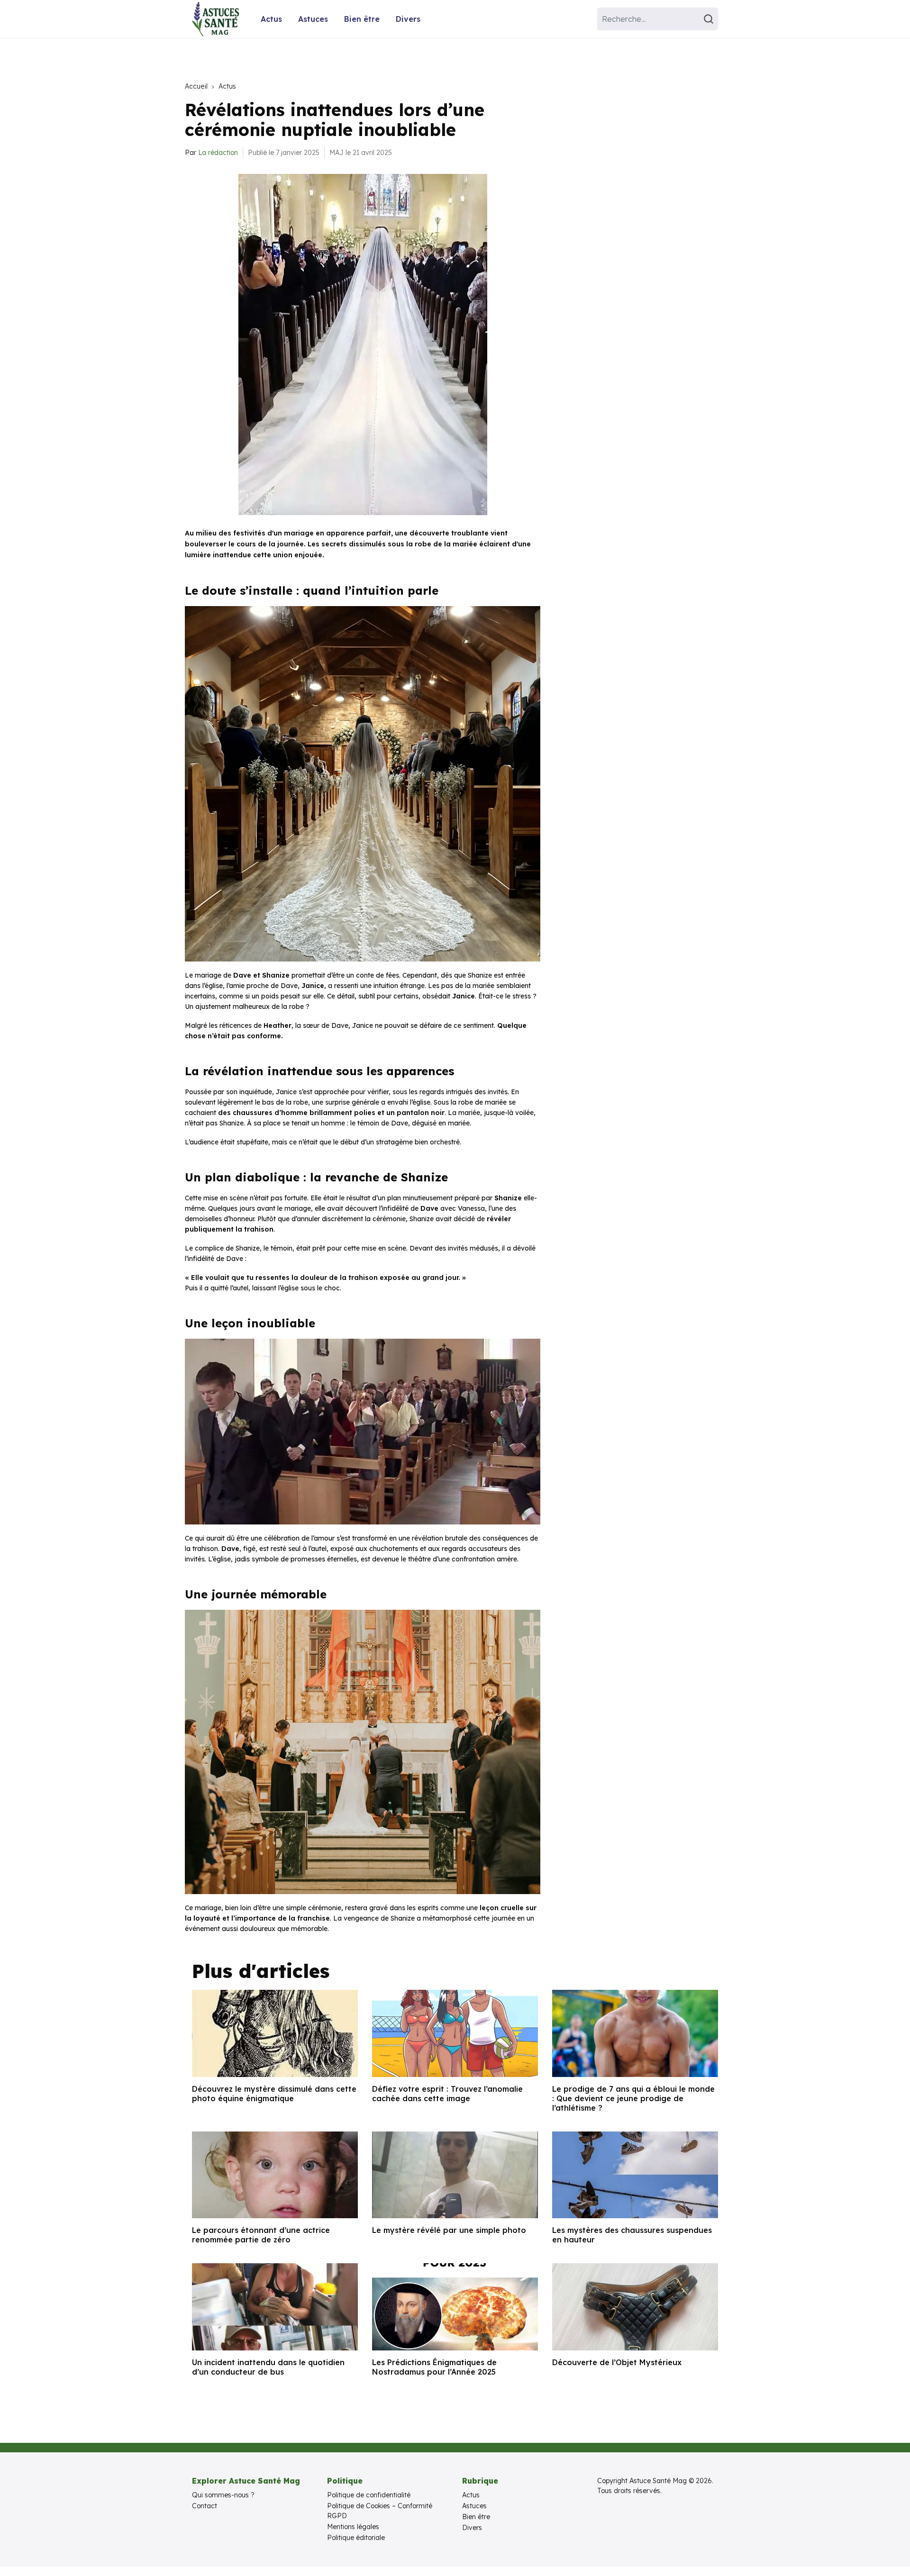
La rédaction (218, 153)
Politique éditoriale (356, 2538)
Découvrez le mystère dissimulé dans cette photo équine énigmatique (274, 2094)
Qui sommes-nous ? (223, 2495)
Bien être (362, 19)
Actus (271, 19)
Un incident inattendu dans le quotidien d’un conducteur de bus (268, 2367)
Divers (408, 19)
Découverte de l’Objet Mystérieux (617, 2362)
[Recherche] (710, 19)
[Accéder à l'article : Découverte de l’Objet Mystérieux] (635, 2307)
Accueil (196, 86)
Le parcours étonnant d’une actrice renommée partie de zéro (261, 2235)
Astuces (313, 19)
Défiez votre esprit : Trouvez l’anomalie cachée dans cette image (447, 2094)
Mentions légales (353, 2527)
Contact (205, 2506)
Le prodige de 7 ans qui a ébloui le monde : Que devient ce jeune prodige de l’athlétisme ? (633, 2098)
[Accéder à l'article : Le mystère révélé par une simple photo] (455, 2175)
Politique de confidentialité (369, 2495)
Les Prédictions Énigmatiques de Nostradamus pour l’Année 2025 (434, 2367)
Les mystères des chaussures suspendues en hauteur (632, 2235)
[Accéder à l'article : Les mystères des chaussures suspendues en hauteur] (635, 2175)
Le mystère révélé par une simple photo (449, 2230)
